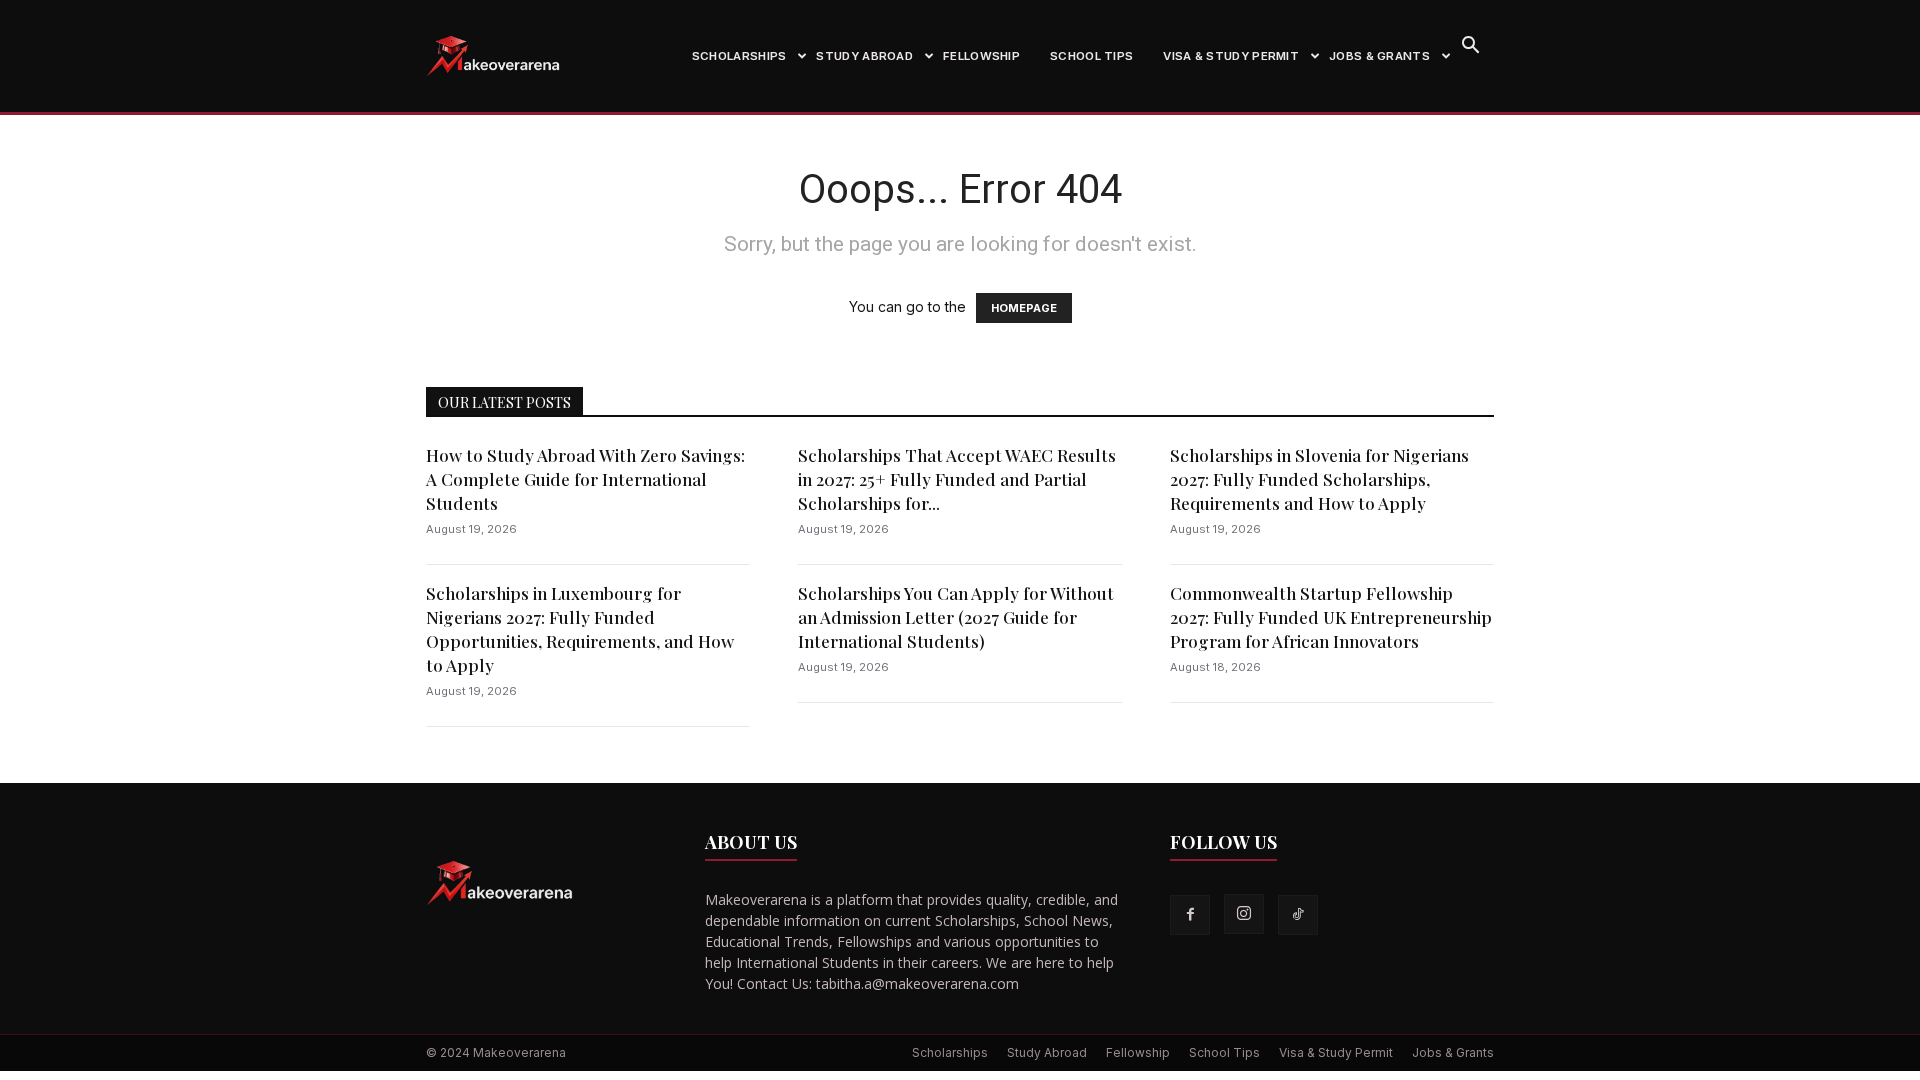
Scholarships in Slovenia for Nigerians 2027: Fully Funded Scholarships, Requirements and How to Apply (1319, 479)
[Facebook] (1190, 915)
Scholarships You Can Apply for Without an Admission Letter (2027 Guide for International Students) (956, 617)
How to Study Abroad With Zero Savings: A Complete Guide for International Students (585, 479)
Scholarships (739, 56)
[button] (1470, 47)
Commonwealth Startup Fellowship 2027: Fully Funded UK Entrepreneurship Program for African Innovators (1331, 617)
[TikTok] (1298, 915)
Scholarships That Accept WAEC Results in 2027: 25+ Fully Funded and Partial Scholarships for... (957, 479)
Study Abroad (864, 56)
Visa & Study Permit (1231, 56)
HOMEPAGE (1024, 308)
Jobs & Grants (1379, 56)
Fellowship (981, 56)
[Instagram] (1244, 914)
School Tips (1091, 56)
